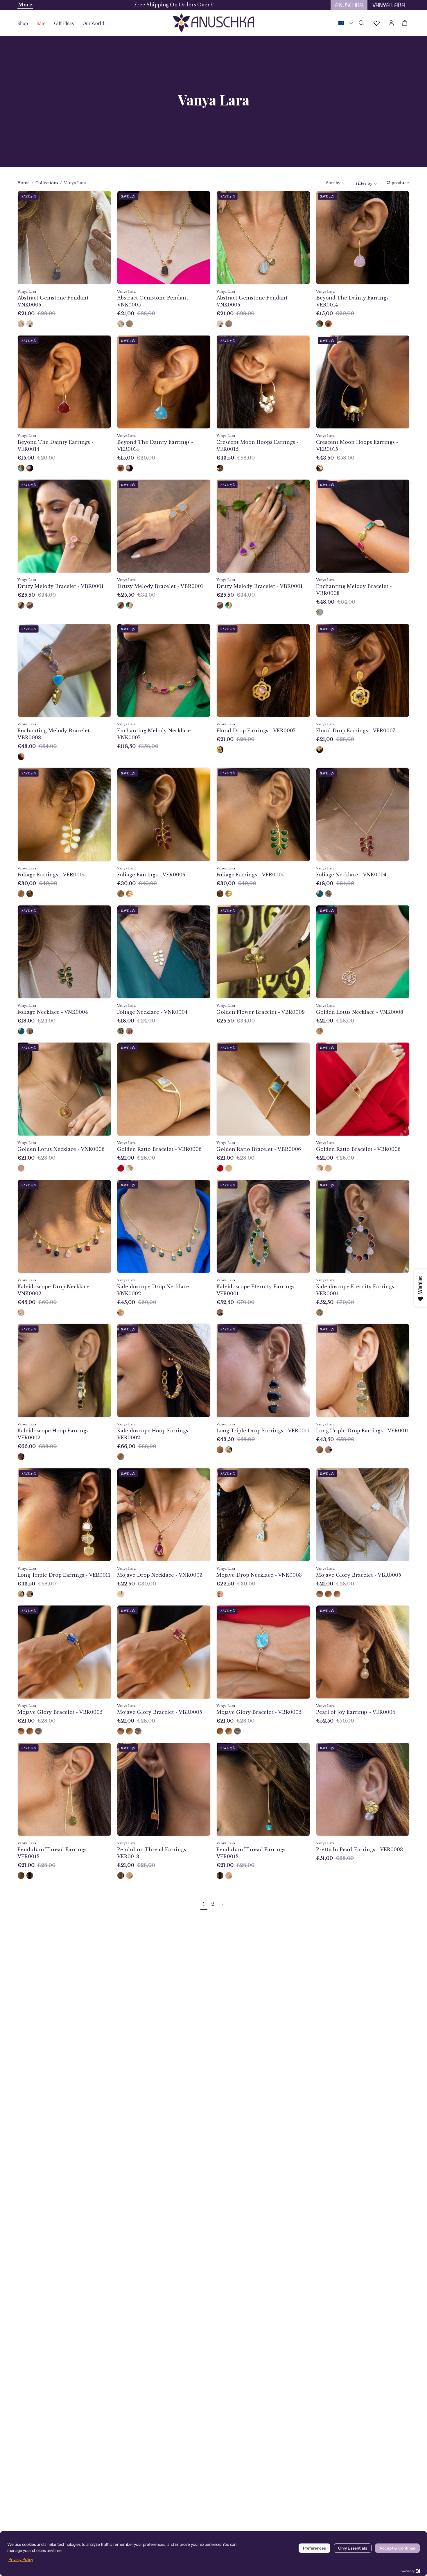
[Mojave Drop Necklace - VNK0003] (121, 1594)
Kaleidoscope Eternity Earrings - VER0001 (257, 1290)
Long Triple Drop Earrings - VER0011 (263, 1431)
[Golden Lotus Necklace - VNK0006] (320, 1031)
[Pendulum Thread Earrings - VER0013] (21, 1876)
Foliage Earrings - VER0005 (52, 875)
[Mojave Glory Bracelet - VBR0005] (320, 1594)
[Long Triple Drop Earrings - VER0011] (220, 1450)
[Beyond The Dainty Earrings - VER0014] (320, 324)
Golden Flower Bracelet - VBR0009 (261, 1012)
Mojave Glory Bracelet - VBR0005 (359, 1575)
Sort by (333, 183)
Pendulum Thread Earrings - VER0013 (54, 1853)
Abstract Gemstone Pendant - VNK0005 (55, 301)
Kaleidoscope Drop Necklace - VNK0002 (55, 1290)
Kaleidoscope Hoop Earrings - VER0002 (55, 1434)
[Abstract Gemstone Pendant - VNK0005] (21, 324)
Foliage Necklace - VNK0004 (351, 875)
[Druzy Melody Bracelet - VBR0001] (21, 605)
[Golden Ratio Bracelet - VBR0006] (121, 1168)
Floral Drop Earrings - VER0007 (256, 731)
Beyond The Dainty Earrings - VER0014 (354, 301)
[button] (64, 23)
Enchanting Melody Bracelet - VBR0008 (354, 590)
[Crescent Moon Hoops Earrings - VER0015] (220, 468)
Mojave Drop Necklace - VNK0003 (160, 1575)
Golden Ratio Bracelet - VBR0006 (159, 1149)
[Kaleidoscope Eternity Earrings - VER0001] (220, 1313)
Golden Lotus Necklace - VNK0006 (360, 1012)
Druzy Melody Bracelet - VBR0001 (61, 586)
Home (24, 183)
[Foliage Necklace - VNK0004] (320, 894)
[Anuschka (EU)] (214, 23)
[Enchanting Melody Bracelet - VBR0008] (320, 612)
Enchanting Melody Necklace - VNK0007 (156, 734)
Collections (47, 183)
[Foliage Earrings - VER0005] (21, 894)
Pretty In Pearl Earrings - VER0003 (359, 1850)
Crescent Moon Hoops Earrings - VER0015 (258, 446)
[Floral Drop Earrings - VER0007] (220, 750)
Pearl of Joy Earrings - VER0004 (356, 1712)
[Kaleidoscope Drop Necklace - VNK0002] (21, 1313)
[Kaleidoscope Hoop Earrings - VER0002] (21, 1457)
